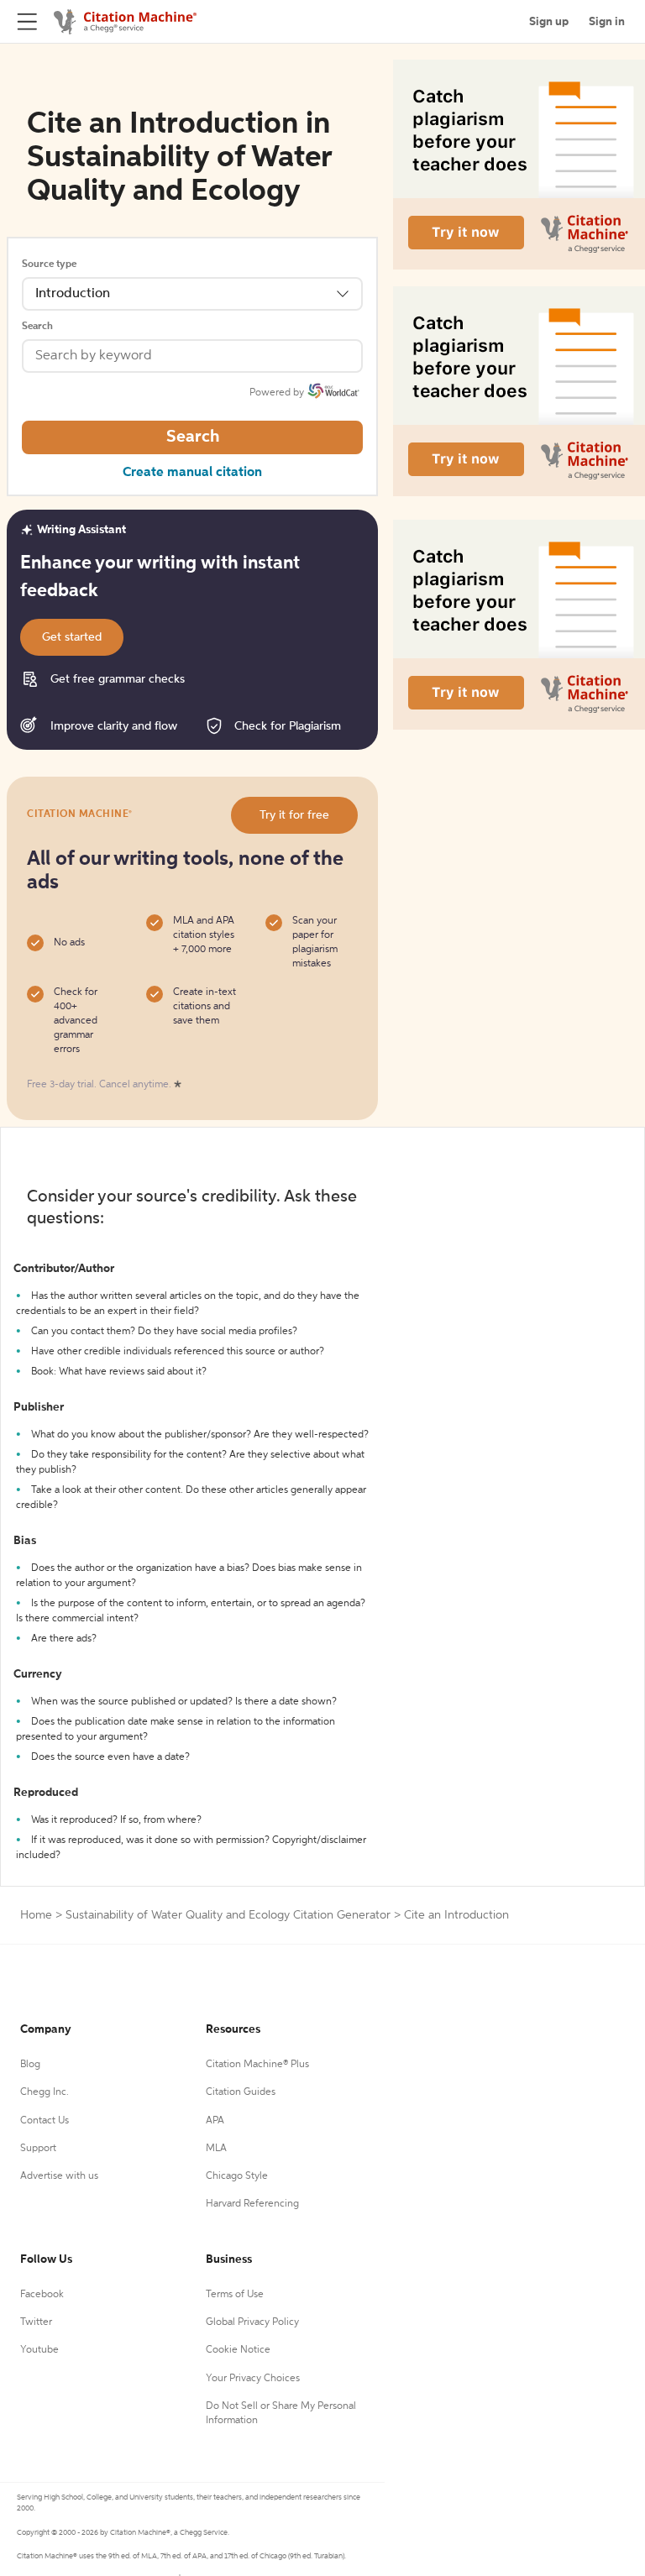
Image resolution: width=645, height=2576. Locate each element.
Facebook (42, 2295)
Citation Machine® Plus (257, 2065)
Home (36, 1915)
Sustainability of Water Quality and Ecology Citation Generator (228, 1915)
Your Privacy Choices (253, 2379)
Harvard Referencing (252, 2204)
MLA (216, 2149)
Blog (30, 2065)
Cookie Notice (238, 2350)
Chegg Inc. (45, 2092)
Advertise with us (59, 2176)
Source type (49, 264)
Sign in (607, 22)
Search (37, 327)
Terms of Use (235, 2295)
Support (38, 2149)
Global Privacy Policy (252, 2322)
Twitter (36, 2322)
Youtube (39, 2350)
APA (215, 2121)
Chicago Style (237, 2176)
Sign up (549, 22)
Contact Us (45, 2121)
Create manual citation (192, 473)
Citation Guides (241, 2092)
